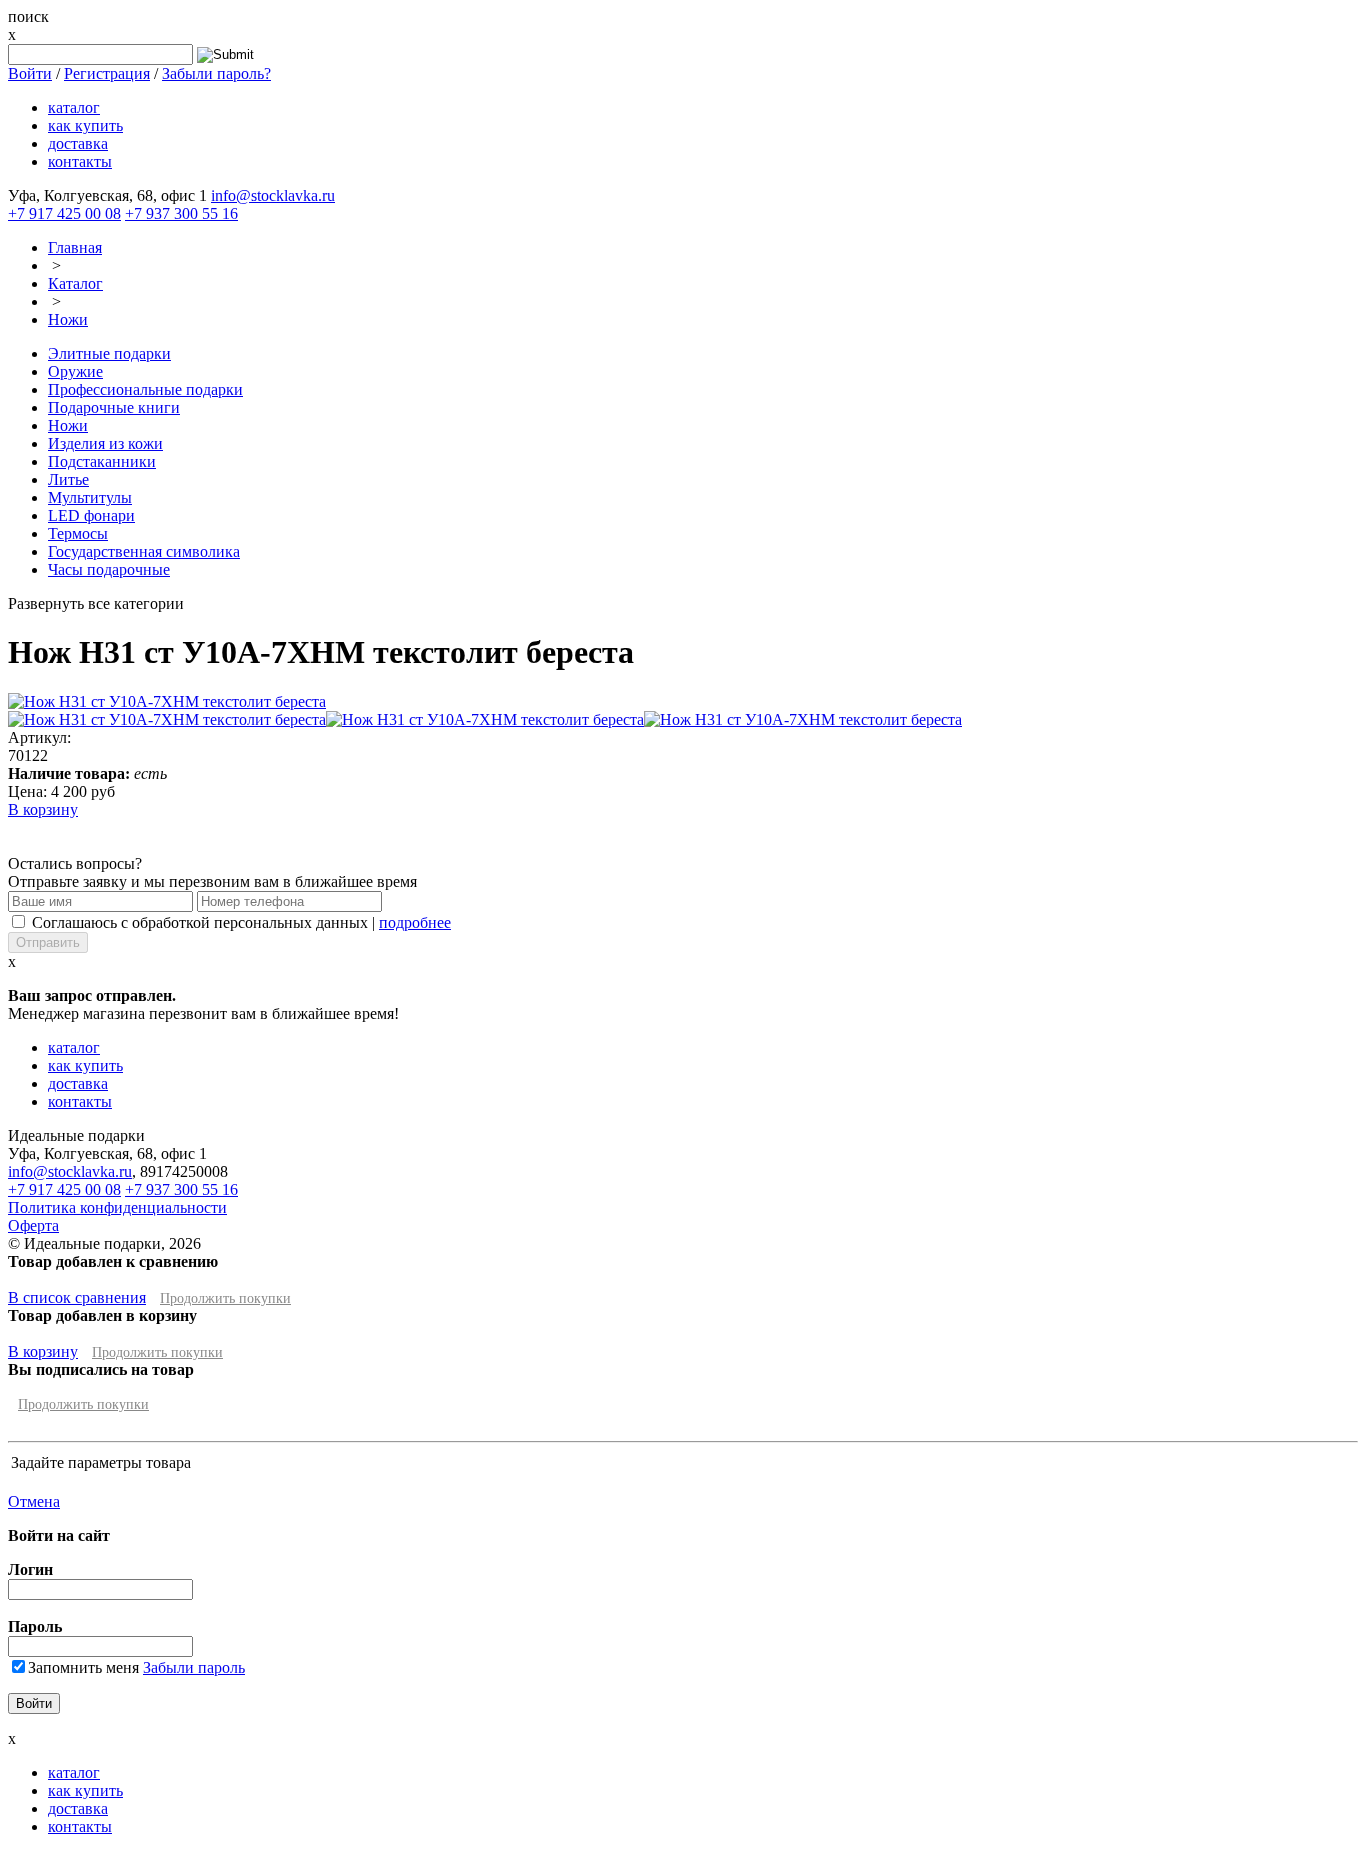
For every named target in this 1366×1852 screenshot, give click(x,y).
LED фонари (91, 515)
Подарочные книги (114, 407)
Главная (75, 247)
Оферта (33, 1225)
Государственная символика (144, 551)
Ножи (68, 319)
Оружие (75, 371)
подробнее (415, 922)
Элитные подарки (109, 353)
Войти (30, 73)
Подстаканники (102, 461)
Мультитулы (90, 497)
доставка (78, 143)
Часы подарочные (109, 569)
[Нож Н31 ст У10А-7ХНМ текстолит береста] (167, 701)
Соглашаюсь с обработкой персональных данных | (241, 922)
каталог (74, 107)
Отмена (34, 1501)
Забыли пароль (194, 1667)
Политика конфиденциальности (117, 1207)
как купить (85, 125)
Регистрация (107, 73)
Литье (68, 479)
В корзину (43, 809)
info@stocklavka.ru (273, 195)
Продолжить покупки (225, 1298)
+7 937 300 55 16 (181, 213)
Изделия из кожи (105, 443)
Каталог (75, 283)
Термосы (78, 533)
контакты (80, 161)
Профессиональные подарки (145, 389)
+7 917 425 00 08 (64, 213)
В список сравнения (77, 1297)
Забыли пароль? (216, 73)
